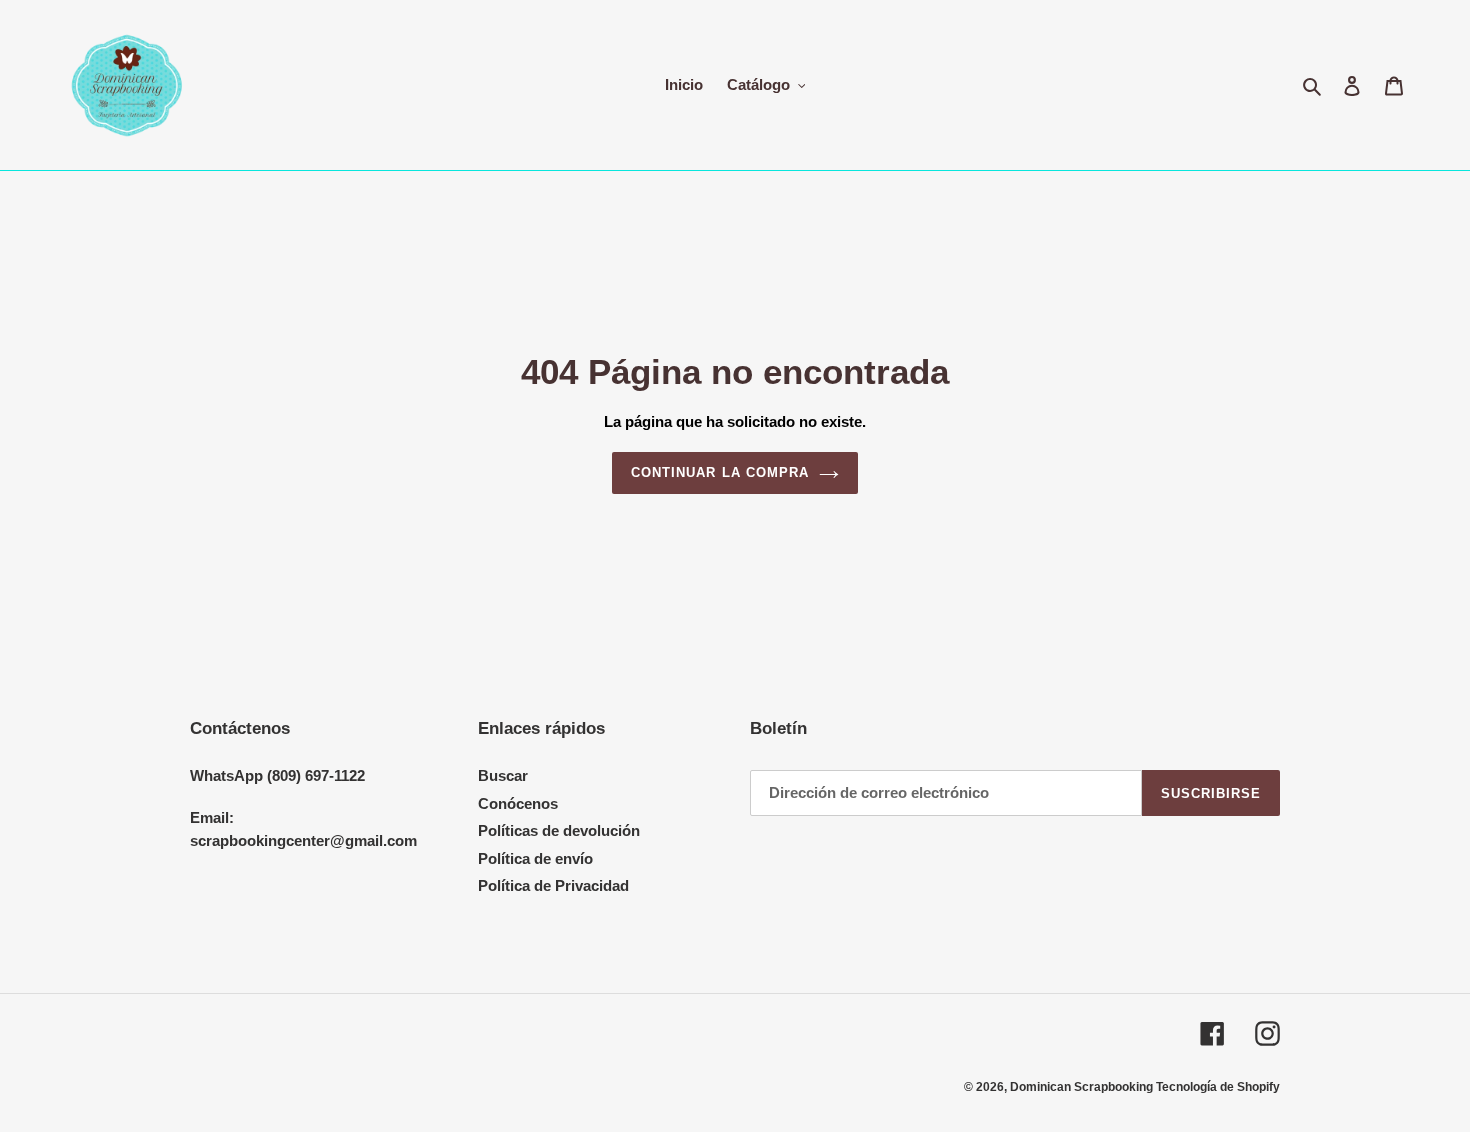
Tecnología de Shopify (1218, 1087)
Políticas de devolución (559, 830)
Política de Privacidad (553, 885)
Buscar (503, 775)
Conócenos (518, 803)
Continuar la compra (720, 472)
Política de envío (535, 858)
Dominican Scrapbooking (1083, 1087)
